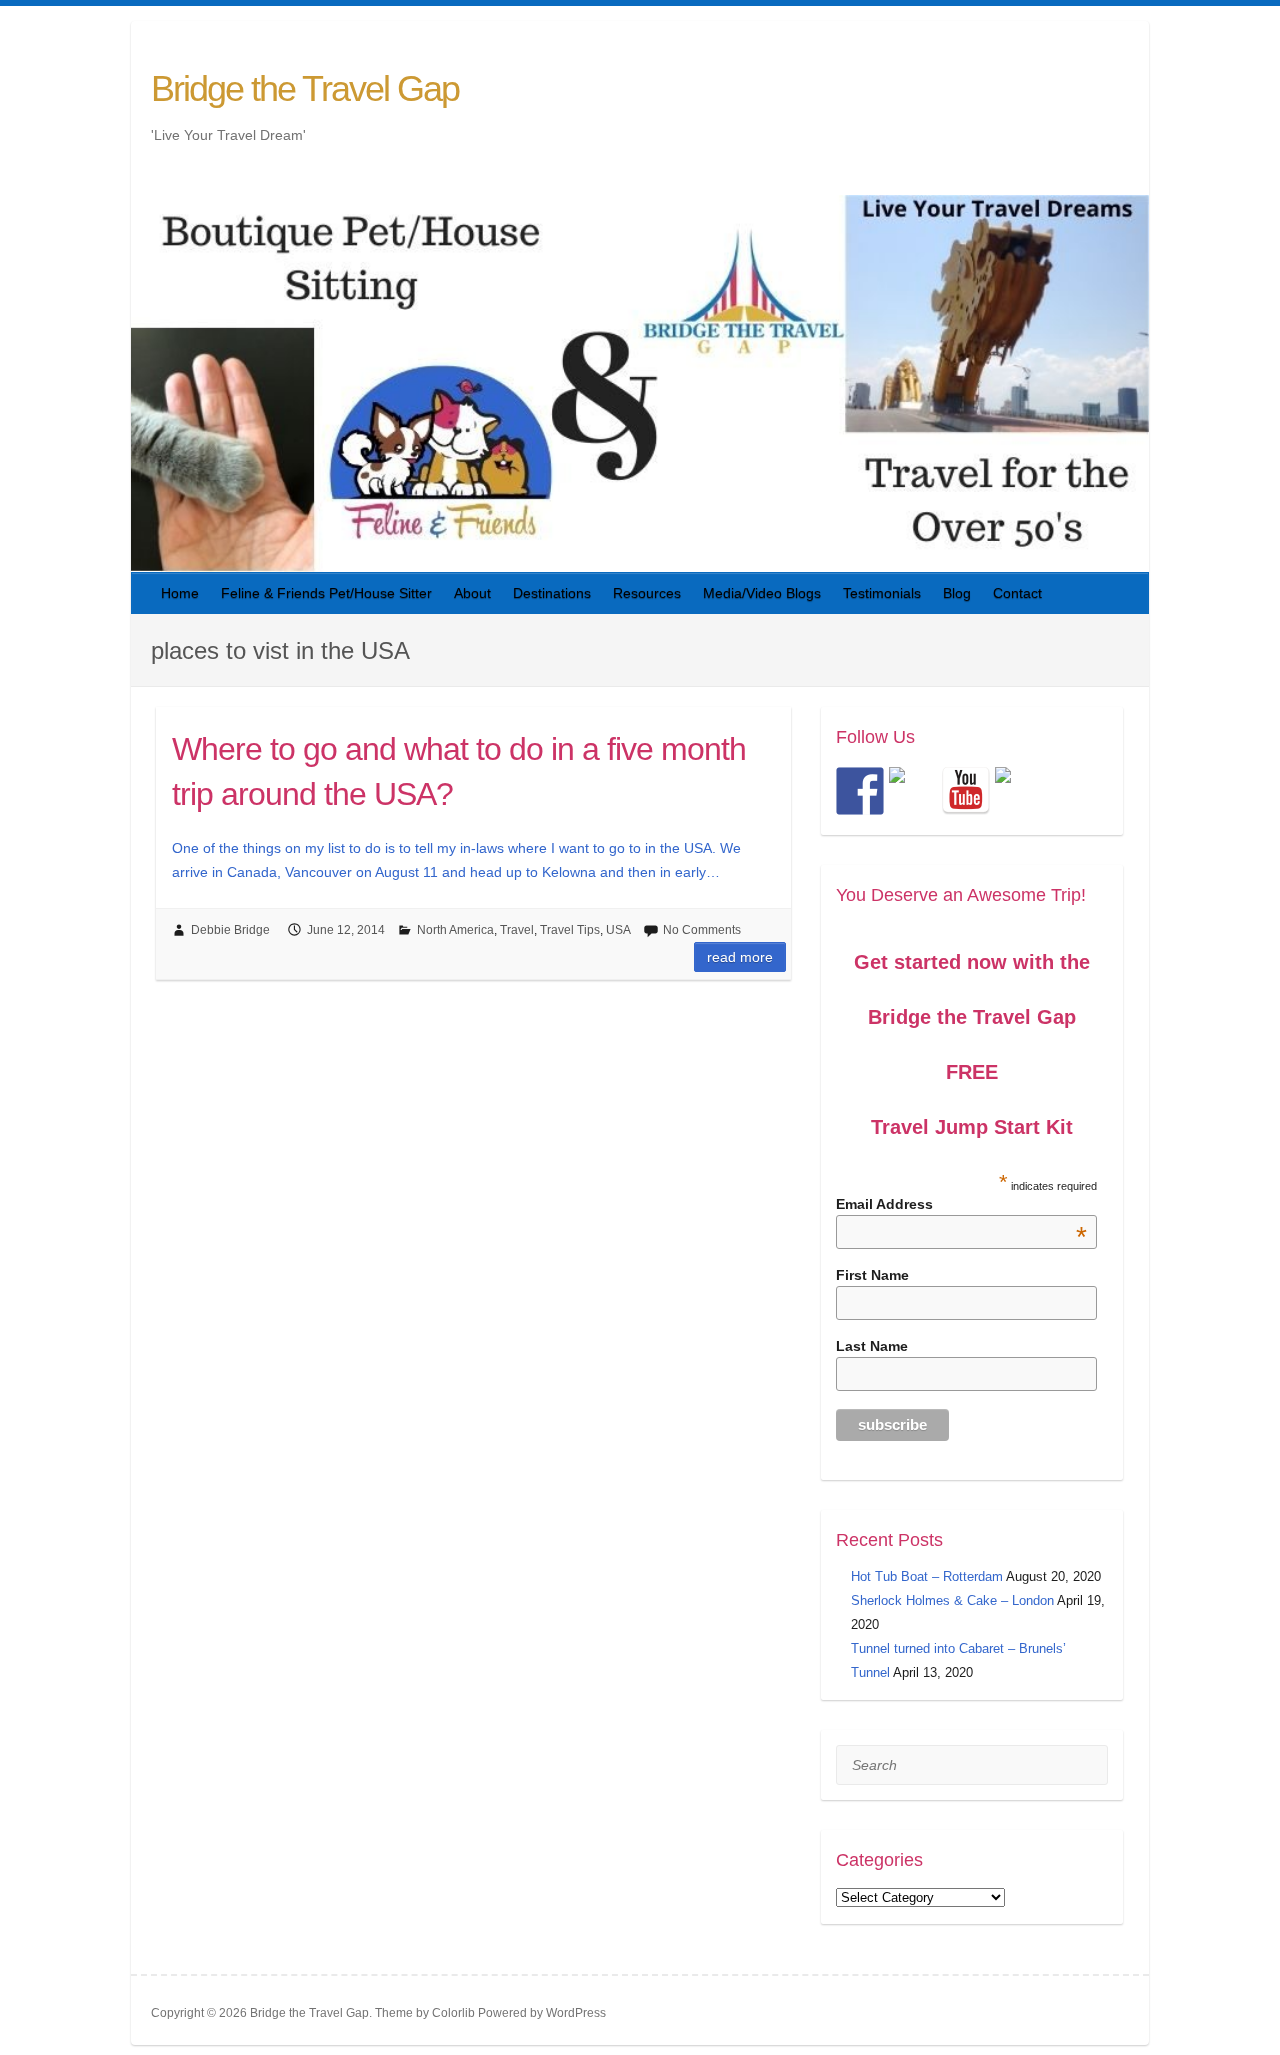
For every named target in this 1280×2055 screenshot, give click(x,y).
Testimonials (882, 593)
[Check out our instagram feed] (1019, 791)
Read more (740, 957)
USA (618, 930)
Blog (957, 593)
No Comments (702, 930)
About (472, 593)
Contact (1017, 593)
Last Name (872, 1346)
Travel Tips (570, 930)
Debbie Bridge (230, 930)
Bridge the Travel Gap (305, 88)
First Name (872, 1275)
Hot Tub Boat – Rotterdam (927, 1576)
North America (455, 930)
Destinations (552, 593)
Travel (517, 930)
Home (180, 593)
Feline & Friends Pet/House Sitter (326, 593)
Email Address (962, 1204)
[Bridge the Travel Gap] (860, 791)
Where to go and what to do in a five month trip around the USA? (459, 771)
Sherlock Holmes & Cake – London (952, 1600)
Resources (647, 593)
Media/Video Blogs (762, 593)
